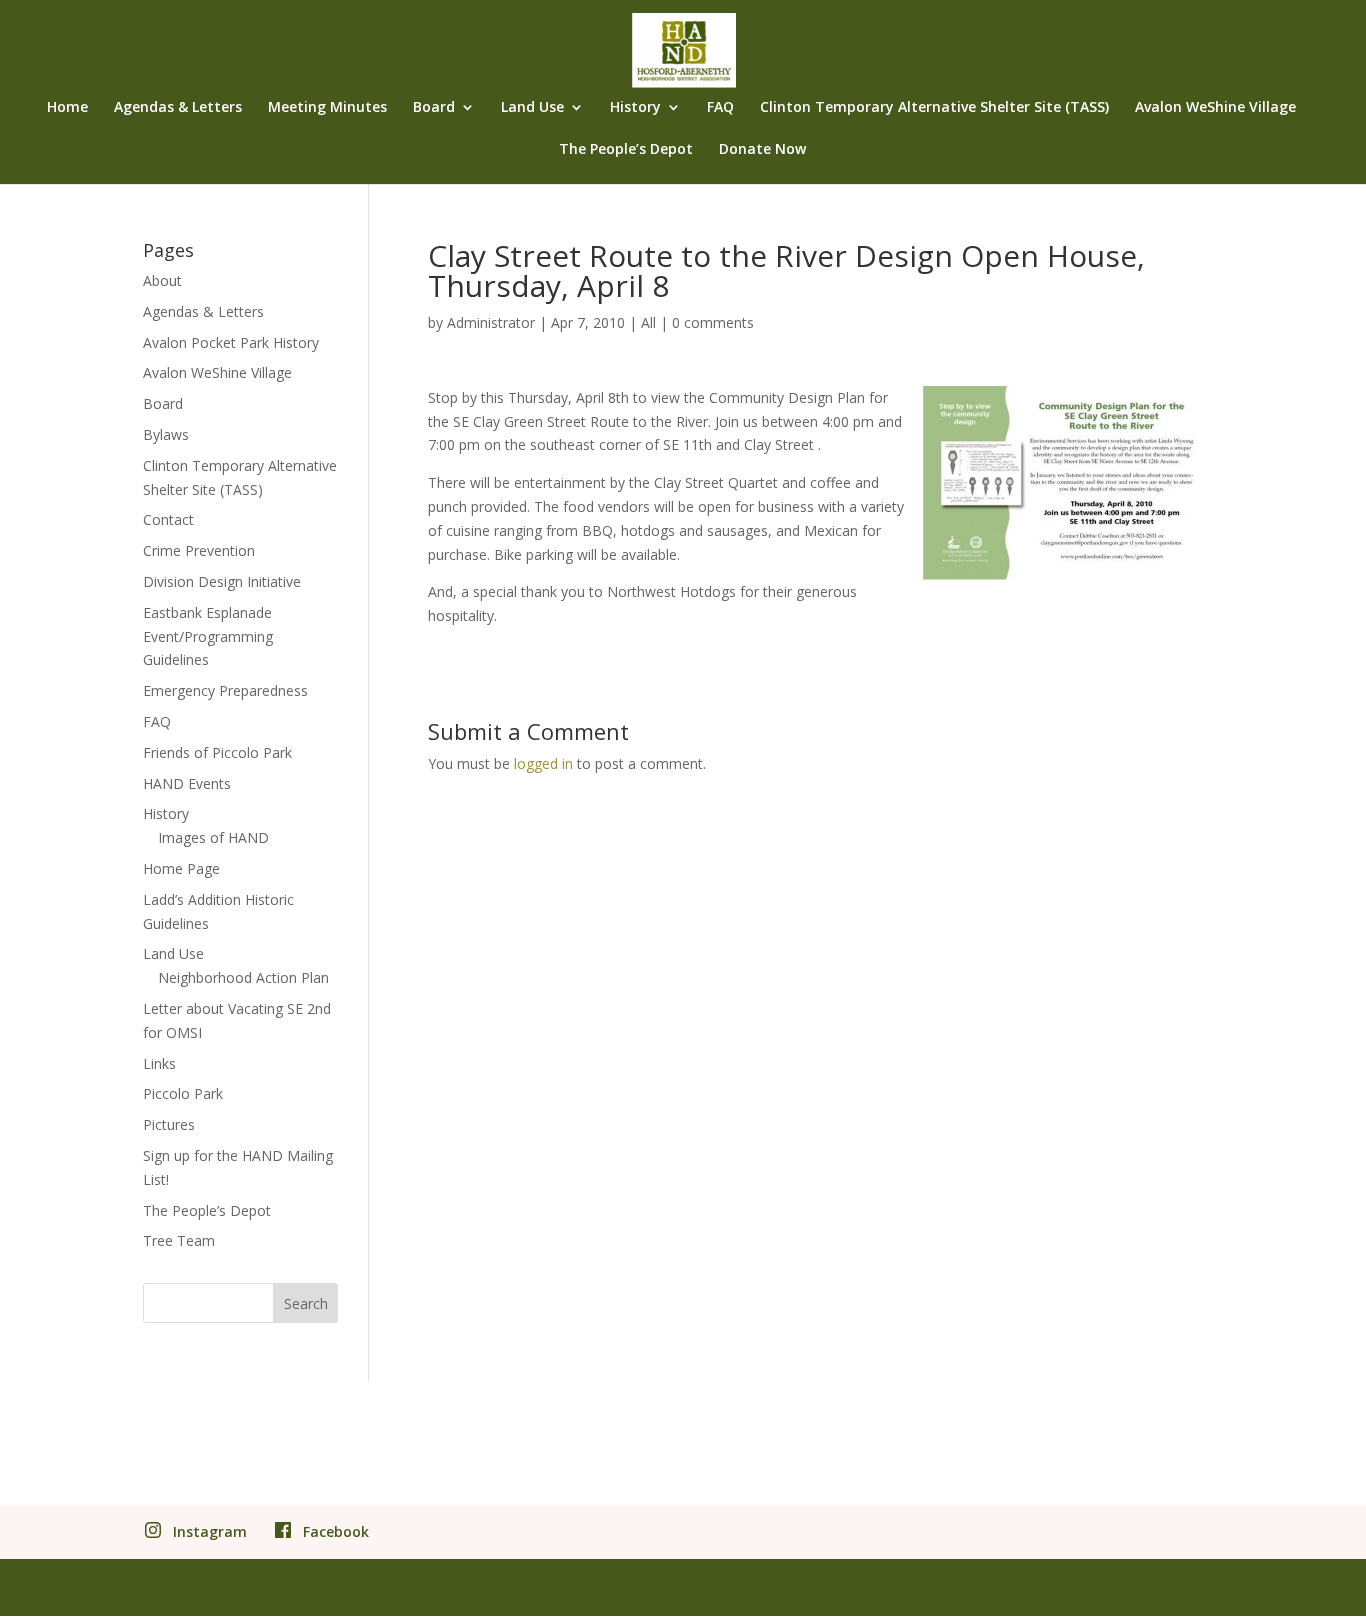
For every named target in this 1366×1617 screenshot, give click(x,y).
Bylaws (166, 434)
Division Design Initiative (222, 581)
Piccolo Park (183, 1093)
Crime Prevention (199, 550)
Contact (168, 519)
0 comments (713, 322)
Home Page (181, 868)
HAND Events (187, 783)
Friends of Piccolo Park (217, 752)
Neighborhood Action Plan (243, 977)
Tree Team (179, 1240)
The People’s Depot (626, 150)
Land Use (532, 108)
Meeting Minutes (327, 108)
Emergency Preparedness (225, 690)
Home (67, 108)
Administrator (491, 322)
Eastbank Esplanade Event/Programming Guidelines (208, 636)
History (635, 108)
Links (159, 1063)
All (648, 322)
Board (434, 108)
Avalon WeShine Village (1215, 108)
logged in (543, 763)
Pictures (169, 1124)
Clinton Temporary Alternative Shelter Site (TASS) (934, 108)
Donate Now (762, 150)
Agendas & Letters (178, 108)
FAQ (720, 108)
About (162, 280)
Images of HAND (213, 837)
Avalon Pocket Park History (231, 342)
